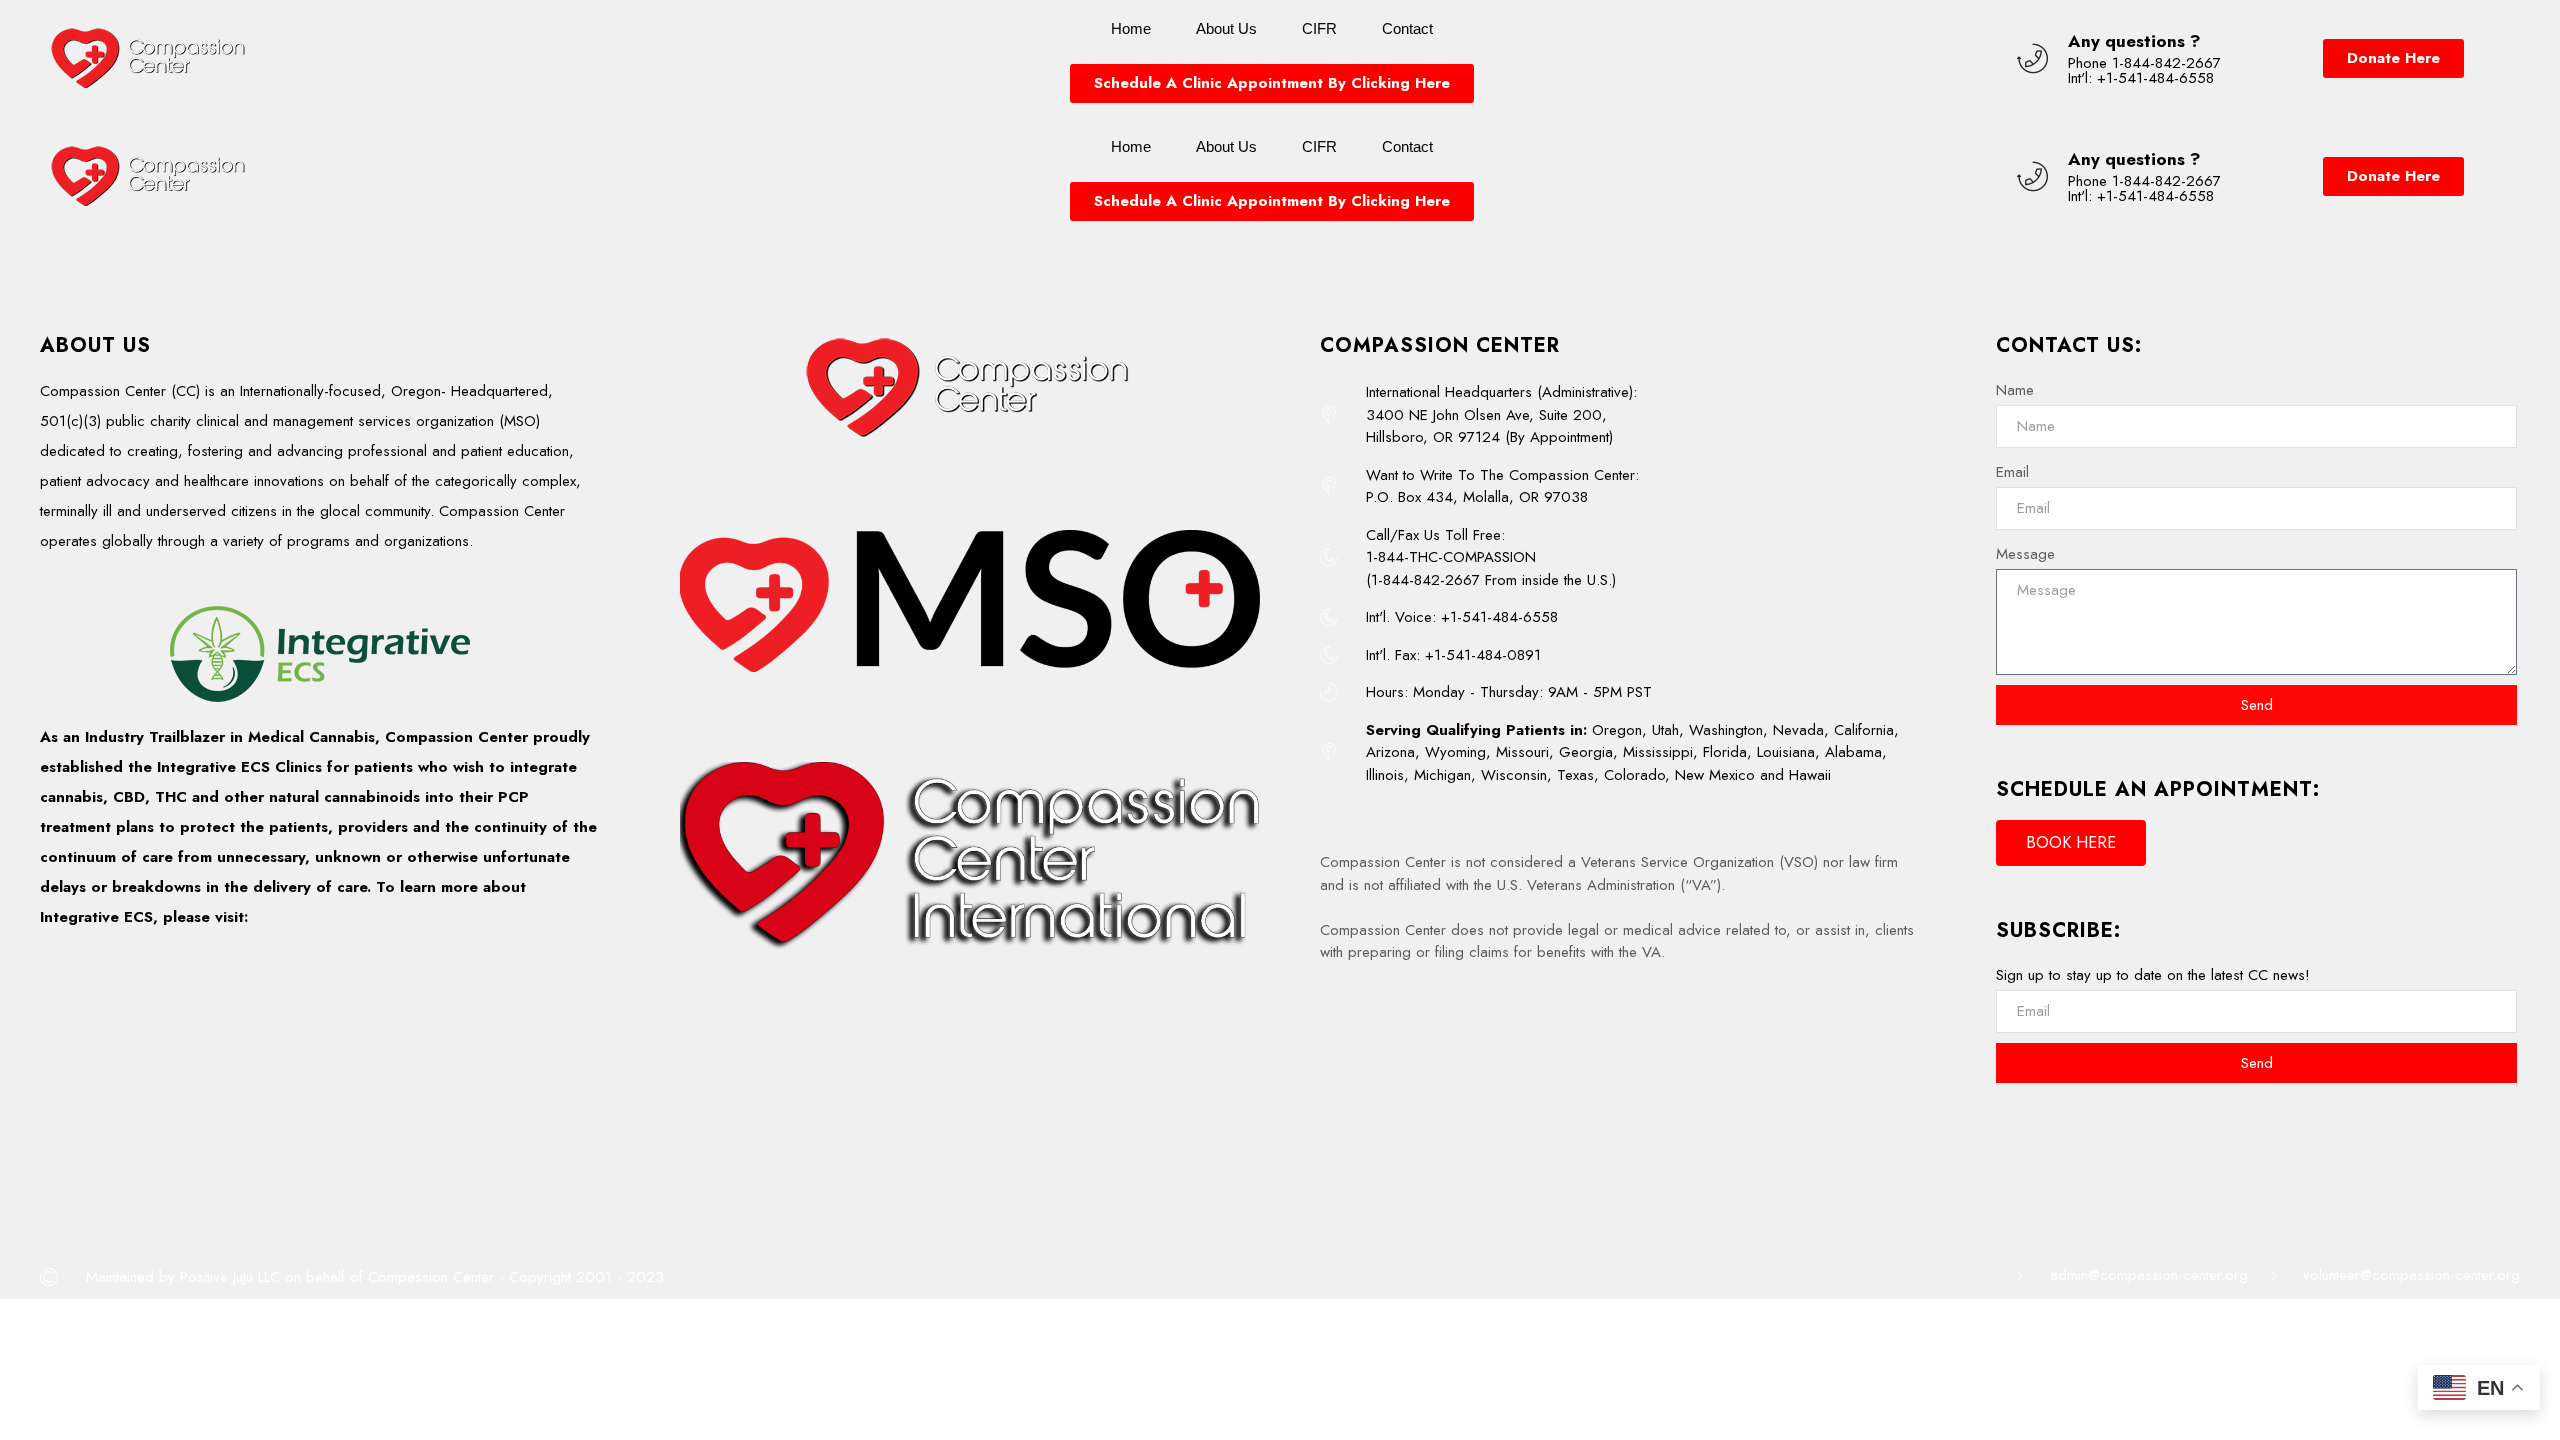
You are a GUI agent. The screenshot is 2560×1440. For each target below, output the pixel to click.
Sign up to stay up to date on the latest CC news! (2153, 975)
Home (1131, 28)
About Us (1226, 28)
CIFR (1319, 28)
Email (2012, 472)
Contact (1407, 28)
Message (2025, 554)
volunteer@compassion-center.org (2411, 1275)
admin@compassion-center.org (2149, 1275)
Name (2015, 390)
